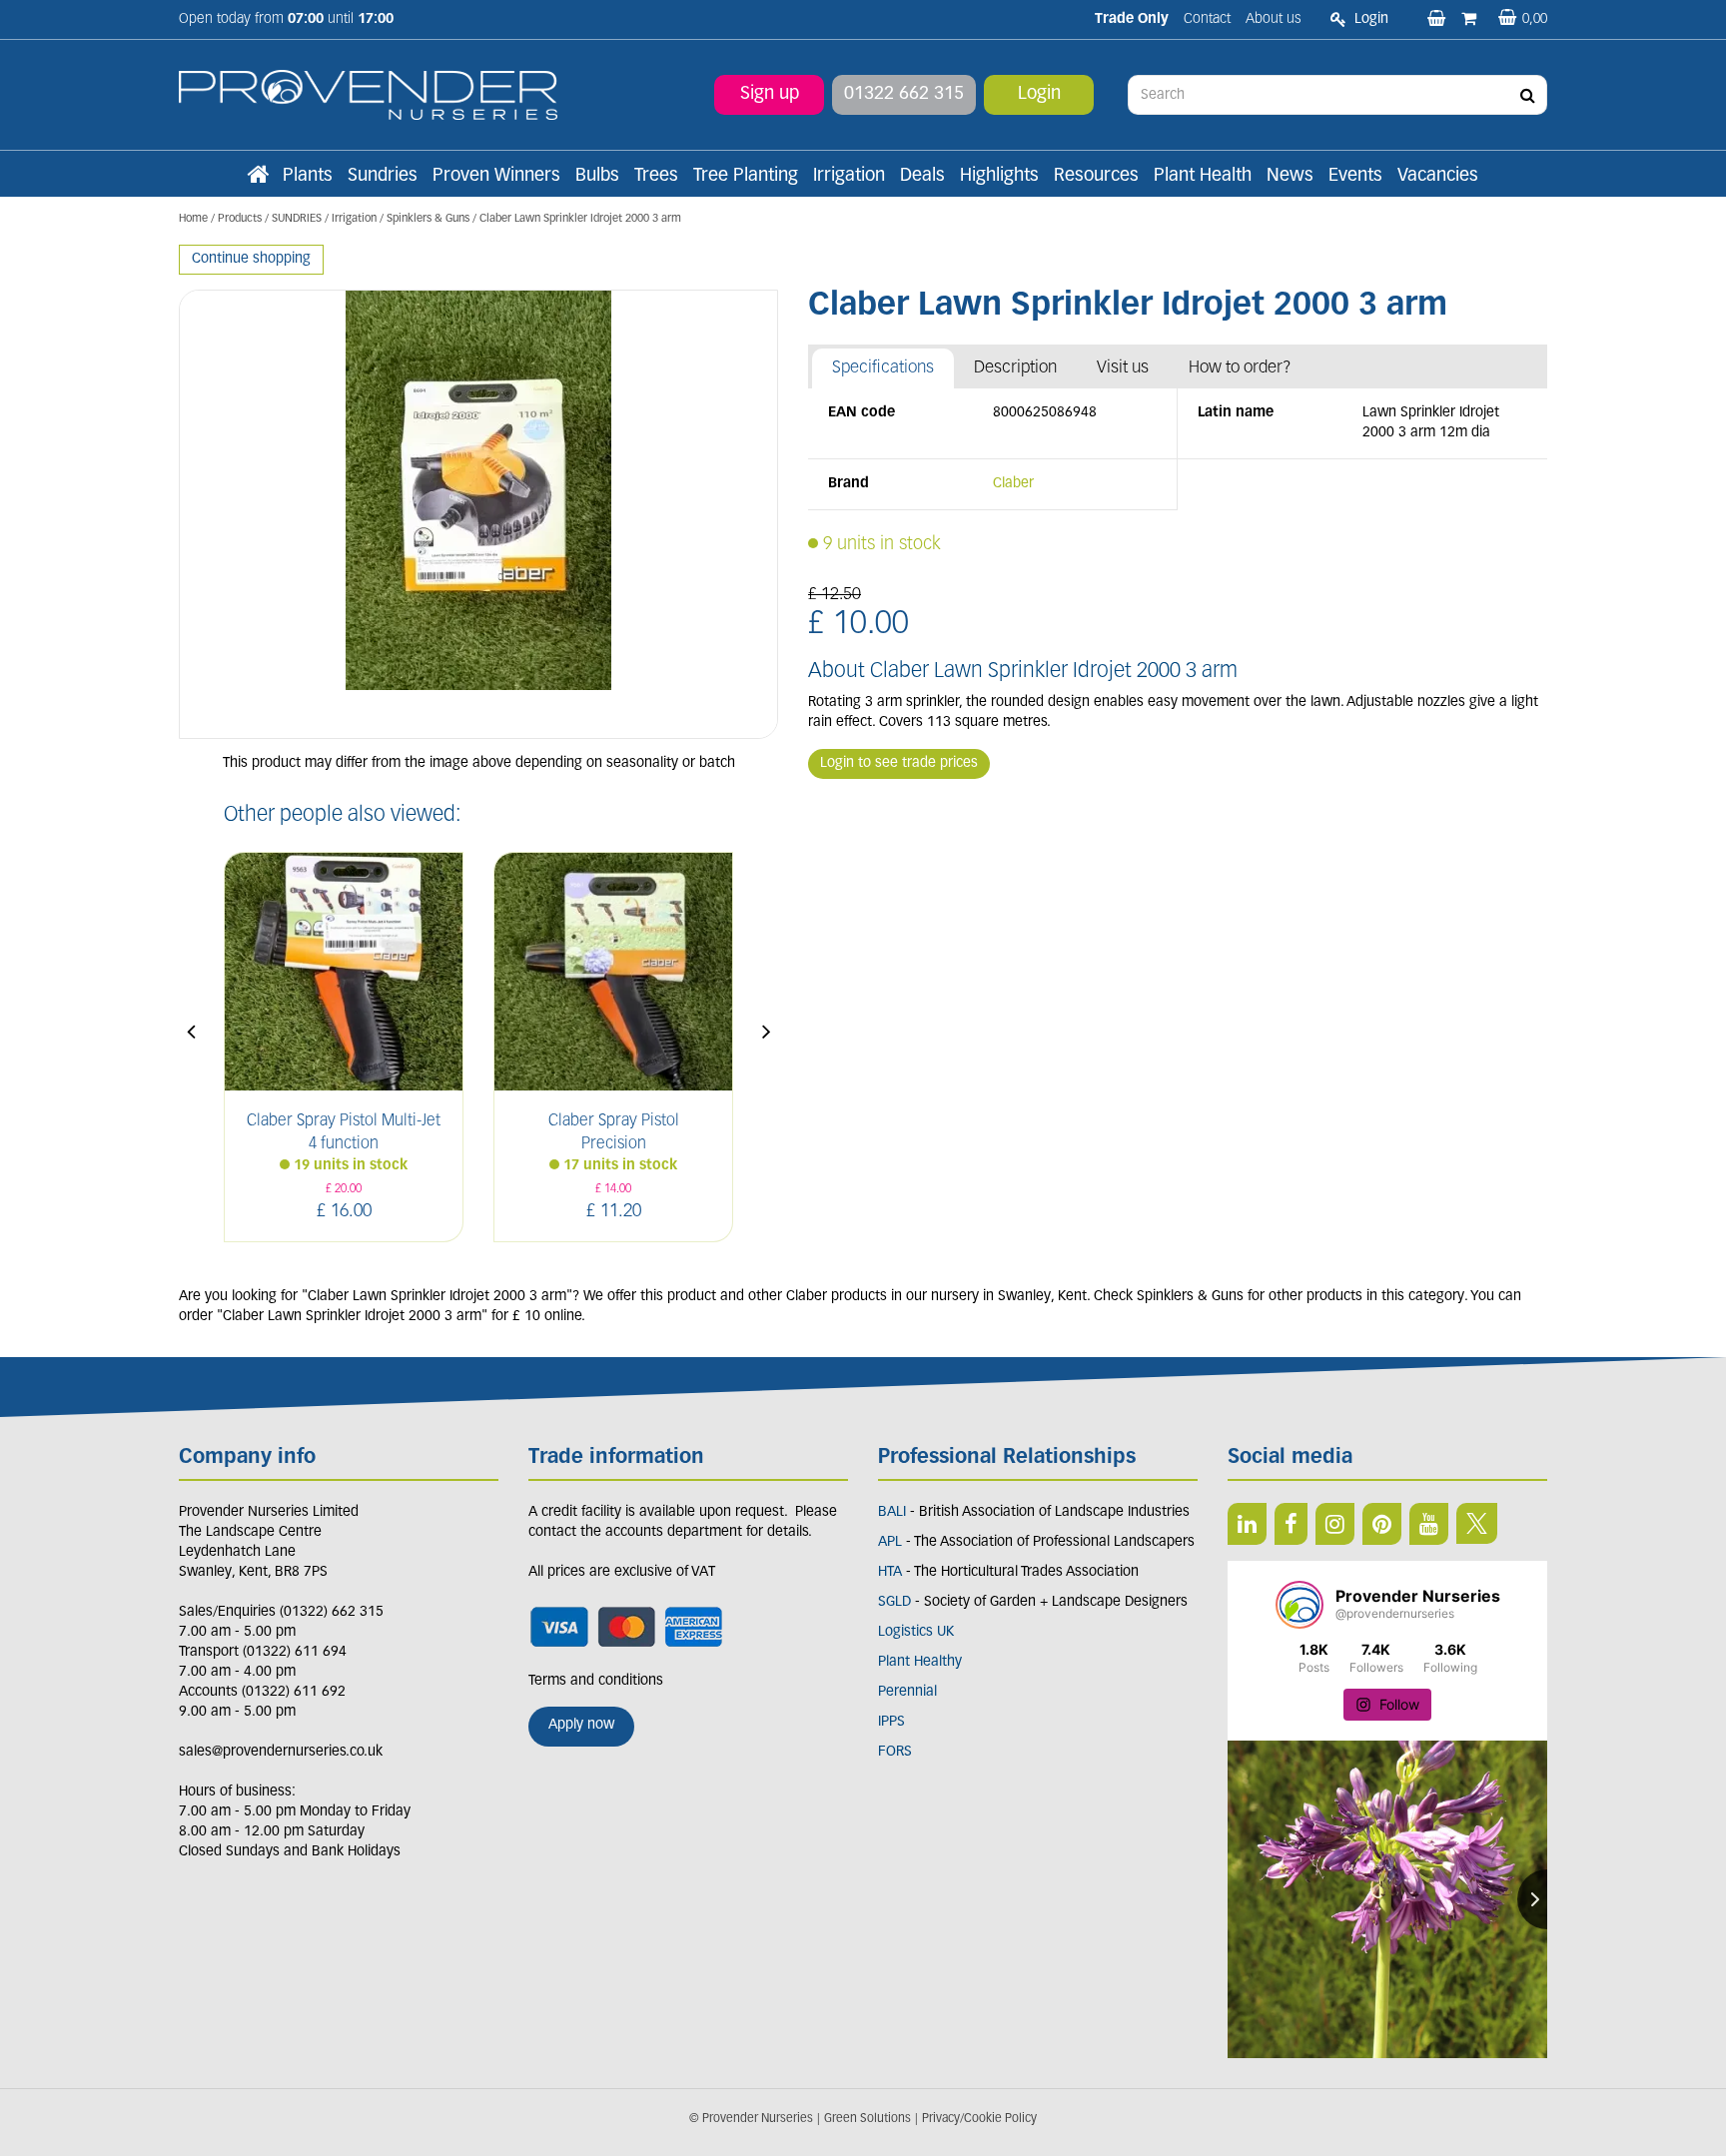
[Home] (258, 177)
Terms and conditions (596, 1681)
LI (1247, 1524)
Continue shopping (251, 259)
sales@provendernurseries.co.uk (281, 1752)
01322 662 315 (904, 95)
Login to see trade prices (899, 763)
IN (1335, 1524)
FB (1291, 1524)
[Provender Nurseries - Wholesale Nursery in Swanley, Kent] (368, 95)
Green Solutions (867, 2119)
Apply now (581, 1725)
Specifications (883, 368)
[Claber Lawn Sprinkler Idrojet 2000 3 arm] (478, 514)
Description (1015, 368)
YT (1429, 1524)
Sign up (770, 95)
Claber (1013, 484)
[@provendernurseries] (1299, 1605)
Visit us (1123, 368)
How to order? (1240, 368)
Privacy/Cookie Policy (979, 2119)
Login (1039, 95)
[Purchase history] (1471, 20)
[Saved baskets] (1438, 20)
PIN (1382, 1524)
